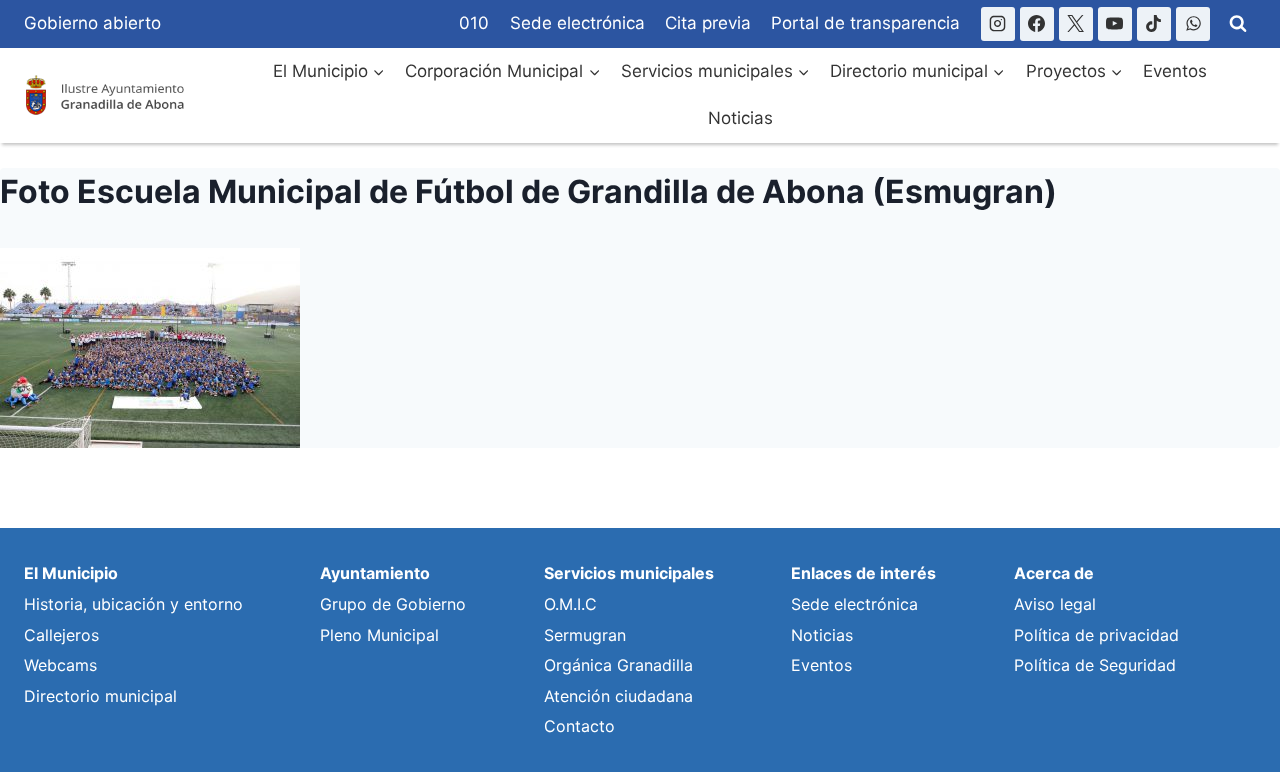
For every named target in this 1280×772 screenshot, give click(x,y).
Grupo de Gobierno (393, 604)
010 (474, 23)
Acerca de (1054, 573)
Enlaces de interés (863, 573)
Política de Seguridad (1095, 665)
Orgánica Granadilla (618, 665)
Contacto (579, 726)
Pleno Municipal (379, 635)
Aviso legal (1055, 604)
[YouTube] (1115, 24)
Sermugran (585, 635)
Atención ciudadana (618, 696)
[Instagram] (998, 24)
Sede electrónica (577, 23)
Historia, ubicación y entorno (133, 604)
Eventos (1175, 71)
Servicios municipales (629, 573)
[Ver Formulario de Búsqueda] (1238, 24)
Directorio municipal (100, 696)
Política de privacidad (1096, 635)
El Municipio (71, 573)
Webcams (60, 665)
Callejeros (61, 635)
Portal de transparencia (865, 23)
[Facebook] (1037, 24)
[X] (1076, 24)
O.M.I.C (570, 604)
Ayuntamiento (375, 573)
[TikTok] (1154, 24)
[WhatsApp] (1193, 24)
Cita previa (708, 23)
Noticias (740, 118)
